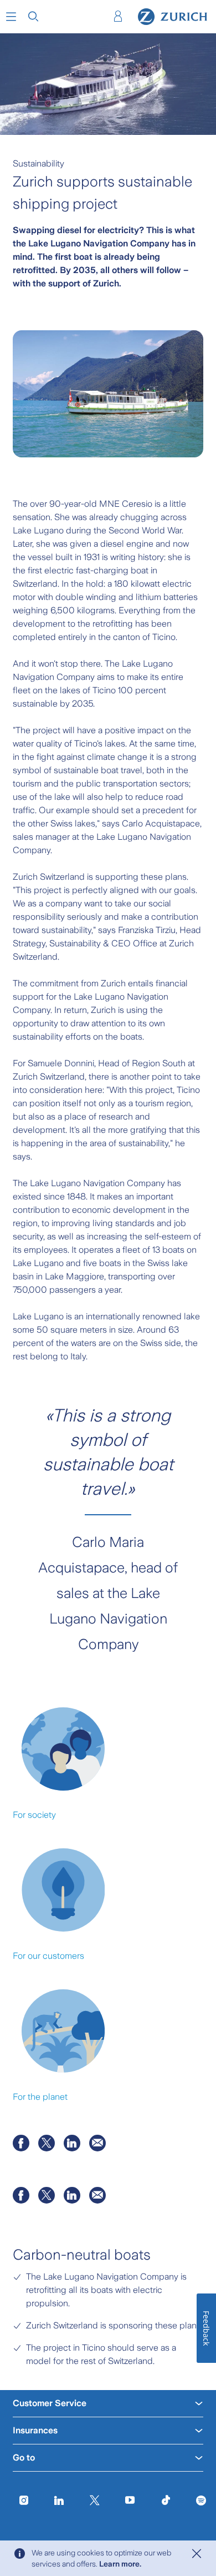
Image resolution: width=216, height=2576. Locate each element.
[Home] (173, 17)
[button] (11, 17)
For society (34, 1815)
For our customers (48, 1956)
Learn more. (120, 2564)
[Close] (197, 2554)
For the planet (40, 2097)
